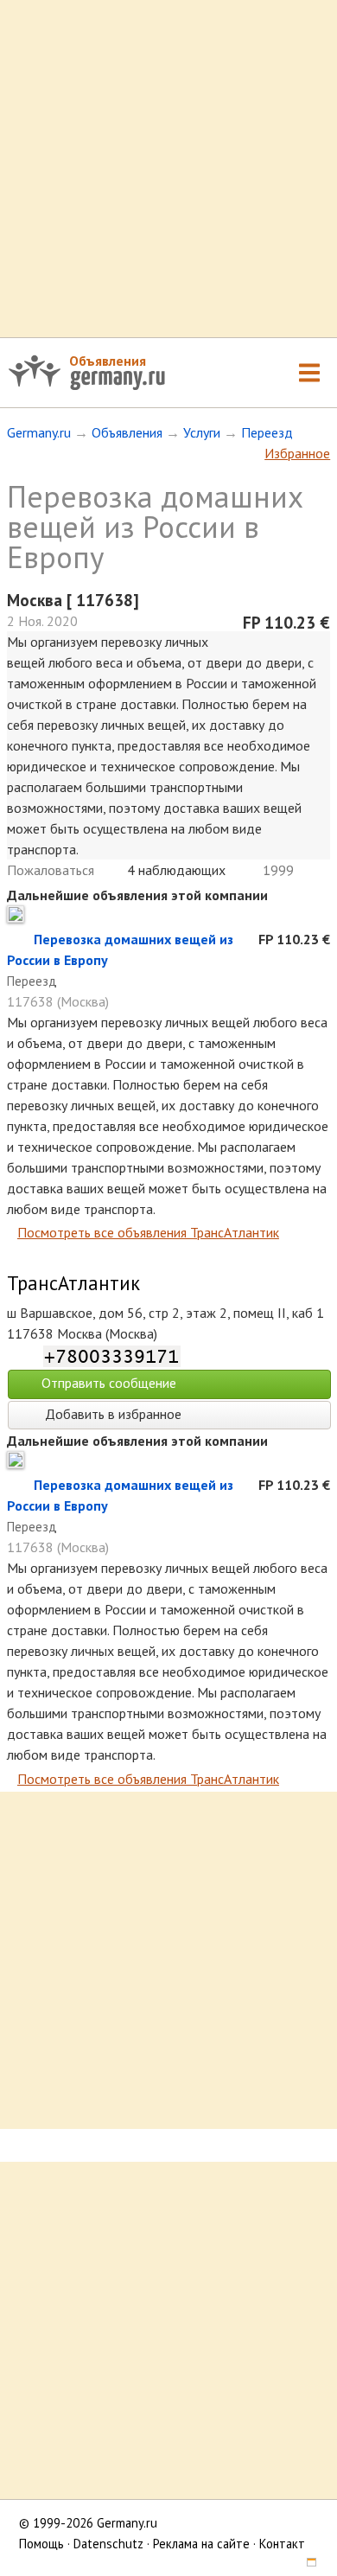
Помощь (41, 2544)
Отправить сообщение (109, 1383)
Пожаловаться (51, 870)
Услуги (202, 432)
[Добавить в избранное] (20, 939)
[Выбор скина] (305, 2564)
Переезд (267, 432)
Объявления (108, 361)
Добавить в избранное (111, 1414)
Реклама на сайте (201, 2544)
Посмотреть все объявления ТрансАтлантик (148, 1232)
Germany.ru (39, 432)
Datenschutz (108, 2544)
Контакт (282, 2544)
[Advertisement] (168, 169)
